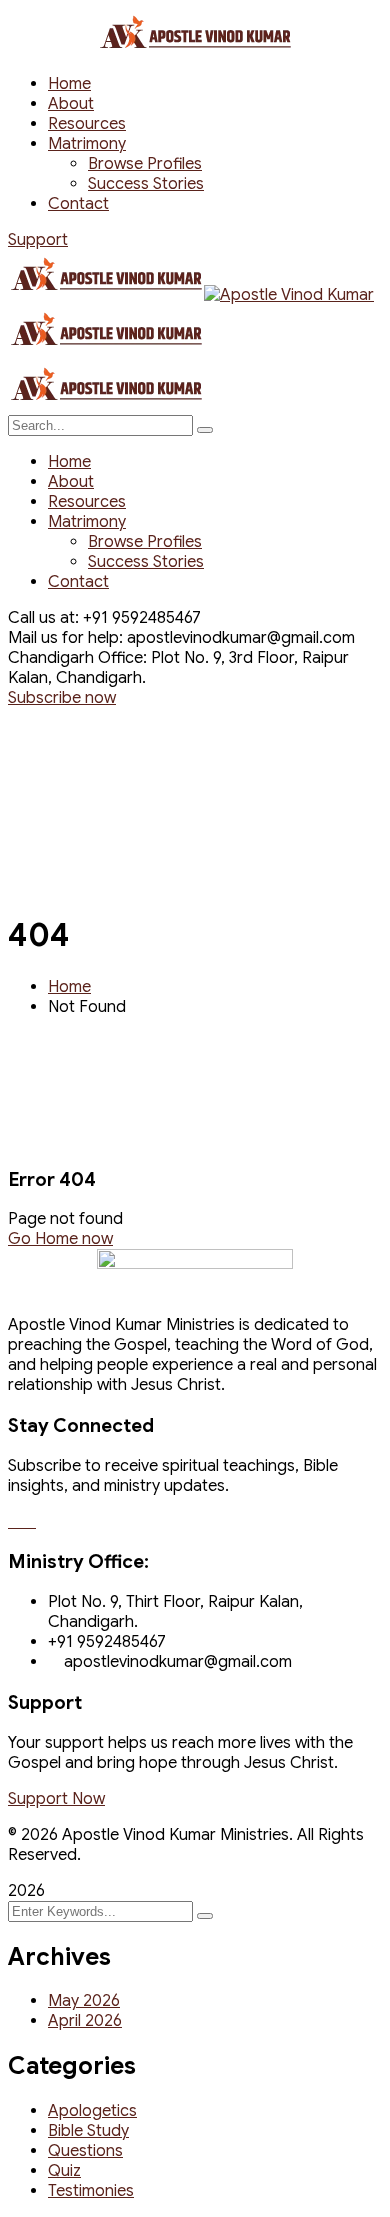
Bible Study (88, 2131)
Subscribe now (62, 698)
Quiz (64, 2171)
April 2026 (85, 2021)
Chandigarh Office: (77, 658)
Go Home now (60, 1239)
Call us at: (43, 618)
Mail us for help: (65, 638)
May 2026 (84, 2001)
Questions (85, 2151)
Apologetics (92, 2111)
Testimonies (91, 2191)
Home (69, 987)
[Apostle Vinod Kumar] (106, 295)
